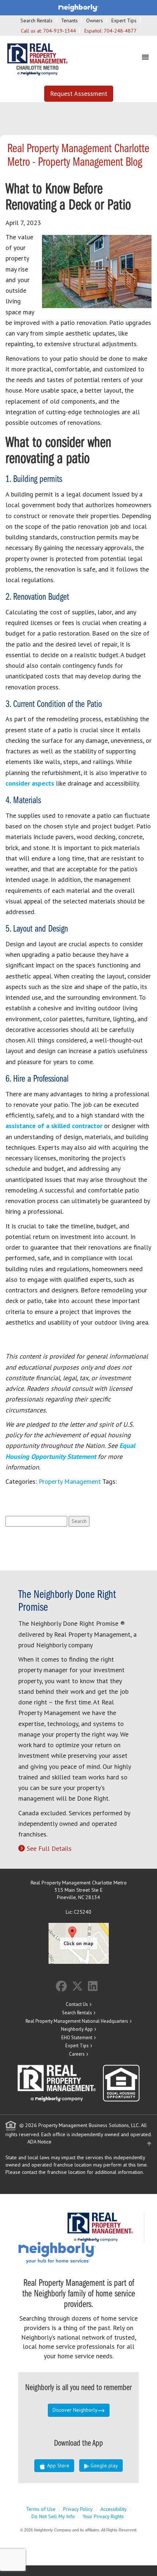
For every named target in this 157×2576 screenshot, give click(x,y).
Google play (104, 2465)
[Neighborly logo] (78, 7)
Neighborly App (77, 2029)
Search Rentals (37, 20)
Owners (95, 20)
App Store (58, 2465)
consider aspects (30, 783)
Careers (77, 2054)
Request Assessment (79, 93)
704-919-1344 (60, 31)
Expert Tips (124, 20)
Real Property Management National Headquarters (77, 2021)
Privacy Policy (78, 2509)
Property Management (70, 1481)
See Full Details (49, 1848)
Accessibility (114, 2509)
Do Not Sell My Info (53, 2516)
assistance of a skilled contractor (54, 1126)
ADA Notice (39, 2142)
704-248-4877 (120, 31)
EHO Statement (77, 2038)
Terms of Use (41, 2509)
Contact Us (77, 2004)
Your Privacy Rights (103, 2516)
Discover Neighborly (75, 2410)
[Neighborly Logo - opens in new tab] (79, 2253)
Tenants (69, 20)
